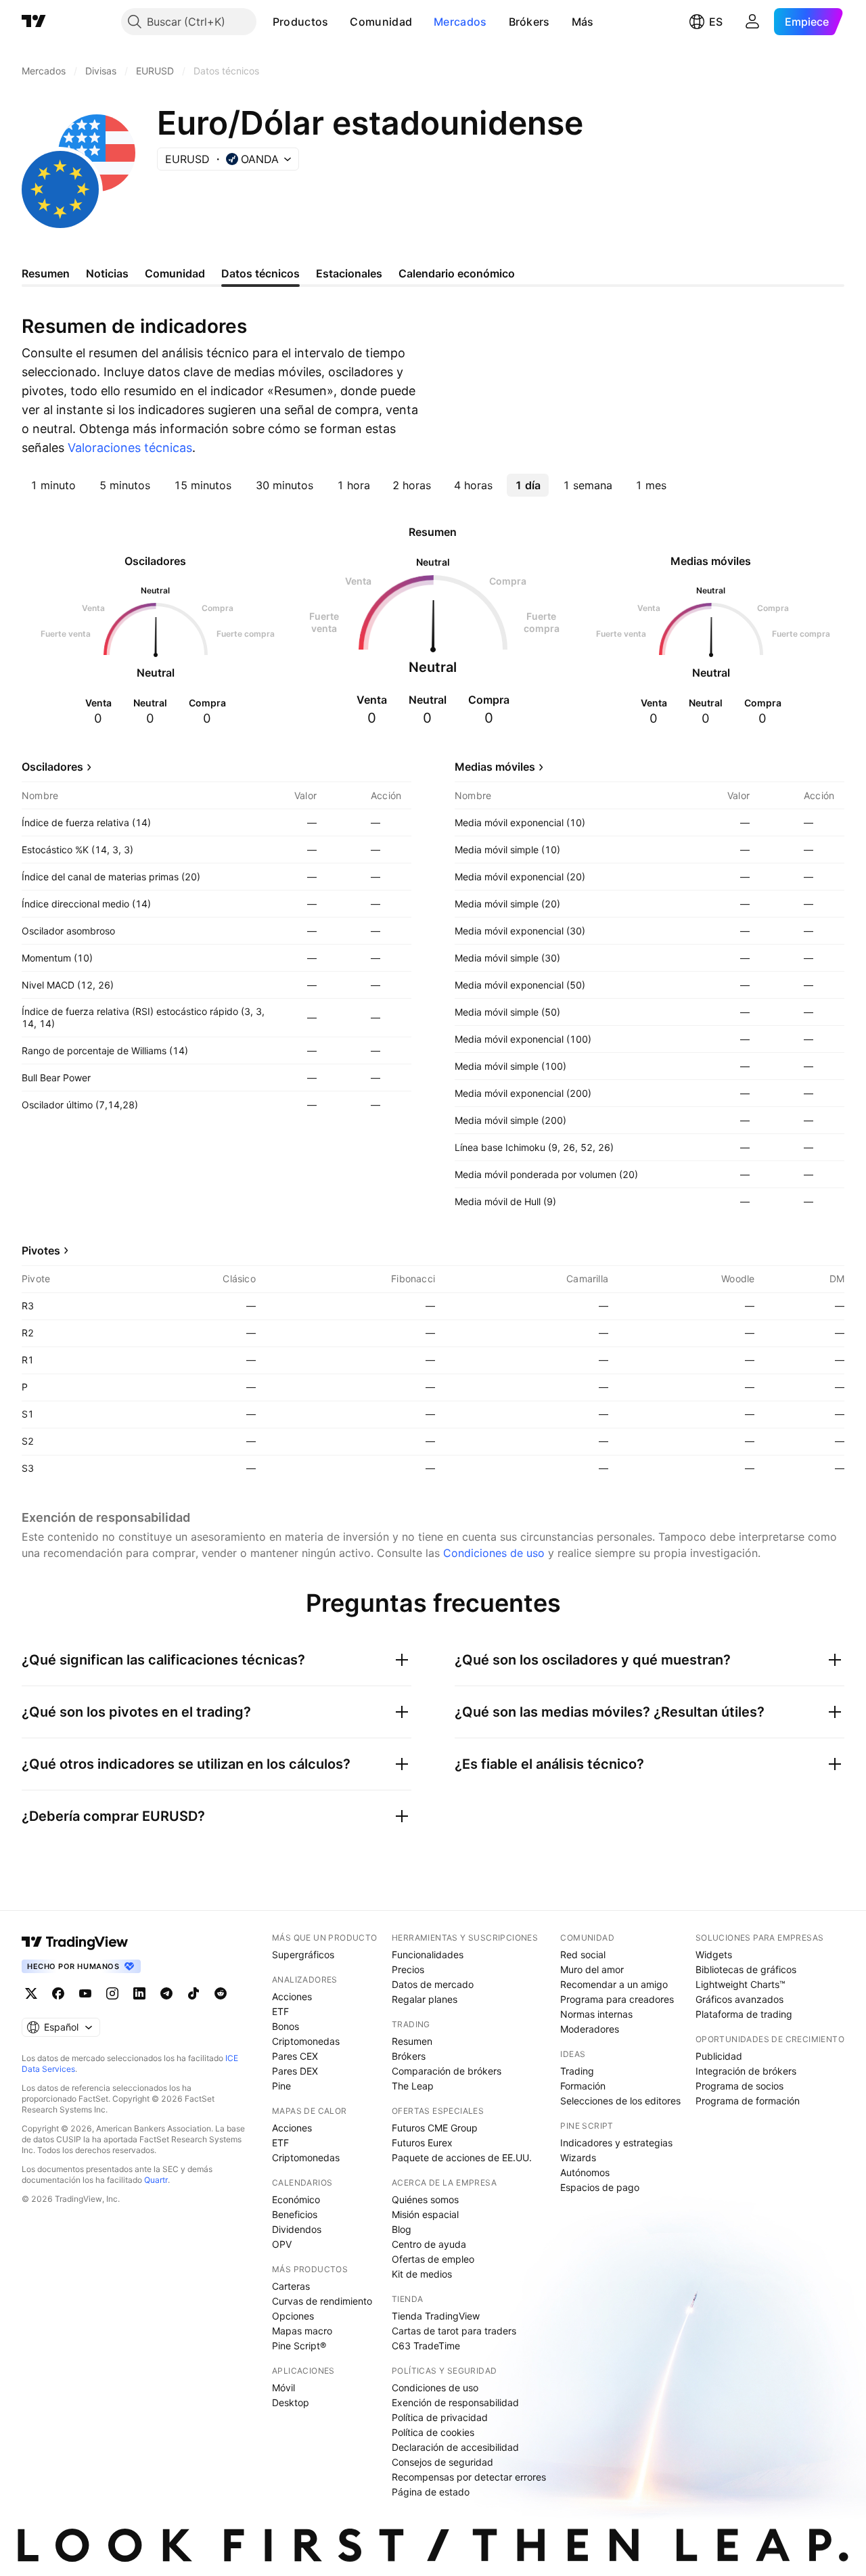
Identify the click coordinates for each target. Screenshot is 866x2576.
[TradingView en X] (31, 1993)
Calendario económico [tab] (457, 273)
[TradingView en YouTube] (85, 1993)
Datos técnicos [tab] (260, 273)
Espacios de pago (600, 2187)
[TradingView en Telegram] (166, 1993)
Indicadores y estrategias (616, 2143)
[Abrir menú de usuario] (752, 22)
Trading (577, 2071)
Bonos (286, 2026)
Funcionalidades (428, 1954)
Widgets (714, 1954)
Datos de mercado (433, 1984)
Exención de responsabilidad (455, 2402)
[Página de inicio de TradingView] (34, 22)
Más (583, 22)
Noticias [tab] (107, 273)
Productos (301, 22)
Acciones (292, 1996)
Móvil (283, 2388)
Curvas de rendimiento (322, 2301)
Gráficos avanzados (739, 1999)
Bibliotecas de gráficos (746, 1969)
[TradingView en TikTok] (193, 1993)
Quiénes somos (425, 2199)
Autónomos (585, 2172)
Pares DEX (295, 2071)
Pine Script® (299, 2346)
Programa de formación (748, 2101)
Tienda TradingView (436, 2316)
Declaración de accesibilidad (455, 2447)
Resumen (412, 2041)
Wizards (578, 2157)
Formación (583, 2086)
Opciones (293, 2316)
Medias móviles (495, 767)
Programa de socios (739, 2086)
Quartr (156, 2180)
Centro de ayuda (429, 2244)
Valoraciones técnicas (130, 448)
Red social (583, 1954)
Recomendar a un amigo (614, 1984)
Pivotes (41, 1250)
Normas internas (596, 2014)
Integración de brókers (746, 2071)
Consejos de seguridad (442, 2462)
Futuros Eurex (422, 2143)
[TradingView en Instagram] (112, 1993)
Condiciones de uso (494, 1553)
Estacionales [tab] (349, 273)
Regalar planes (425, 1999)
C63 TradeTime (426, 2346)
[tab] (53, 485)
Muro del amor (592, 1969)
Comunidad (381, 22)
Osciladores (52, 767)
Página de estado (431, 2492)
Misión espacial (425, 2214)
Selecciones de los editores (620, 2101)
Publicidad (719, 2056)
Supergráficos (303, 1954)
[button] (338, 22)
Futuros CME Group (435, 2128)
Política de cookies (433, 2432)
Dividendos (297, 2229)
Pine (281, 2086)
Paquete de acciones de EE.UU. (462, 2157)
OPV (282, 2244)
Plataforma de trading (744, 2014)
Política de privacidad (440, 2417)
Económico (296, 2199)
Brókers (529, 22)
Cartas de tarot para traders (454, 2331)
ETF (280, 2011)
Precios (408, 1969)
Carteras (291, 2286)
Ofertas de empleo (433, 2259)
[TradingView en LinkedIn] (139, 1993)
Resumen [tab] (46, 273)
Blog (402, 2229)
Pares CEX (295, 2056)
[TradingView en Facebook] (58, 1993)
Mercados (460, 22)
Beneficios (295, 2214)
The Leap (413, 2086)
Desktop (291, 2402)
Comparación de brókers (447, 2071)
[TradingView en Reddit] (221, 1993)
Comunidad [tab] (175, 273)
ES (716, 22)
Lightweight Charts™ (740, 1984)
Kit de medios (422, 2274)
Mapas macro (302, 2331)
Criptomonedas (306, 2041)
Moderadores (590, 2029)
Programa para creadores (617, 1999)
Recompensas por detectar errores (469, 2477)
